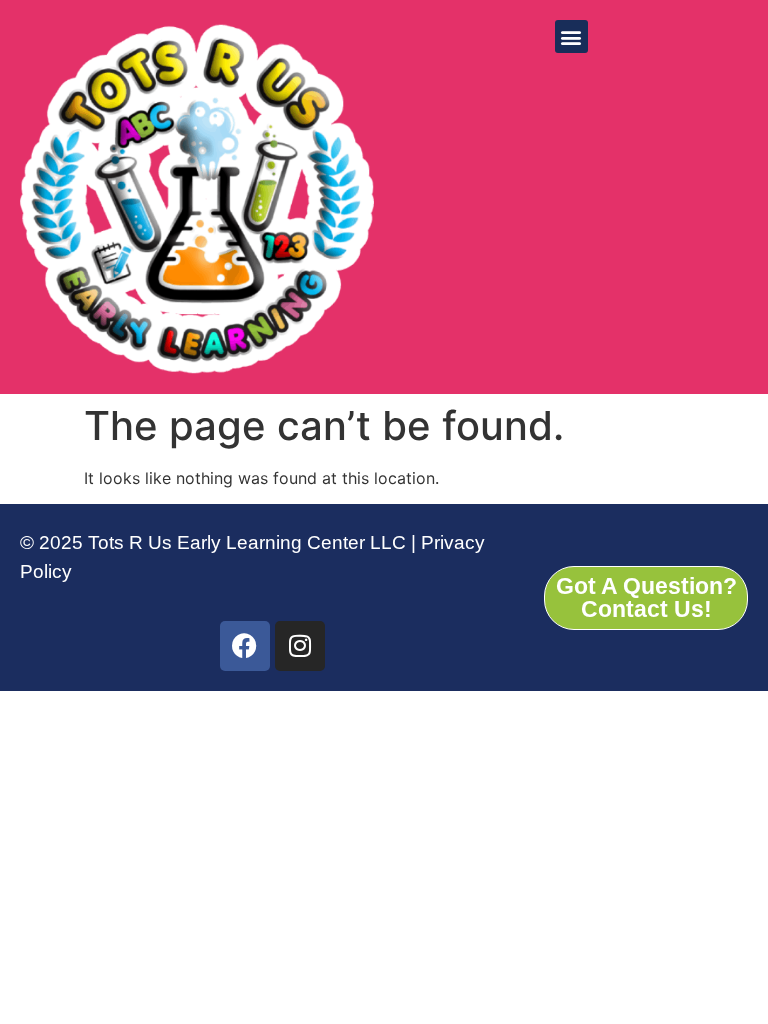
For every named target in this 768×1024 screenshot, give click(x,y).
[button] (571, 36)
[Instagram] (300, 646)
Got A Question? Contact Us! (646, 597)
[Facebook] (245, 646)
